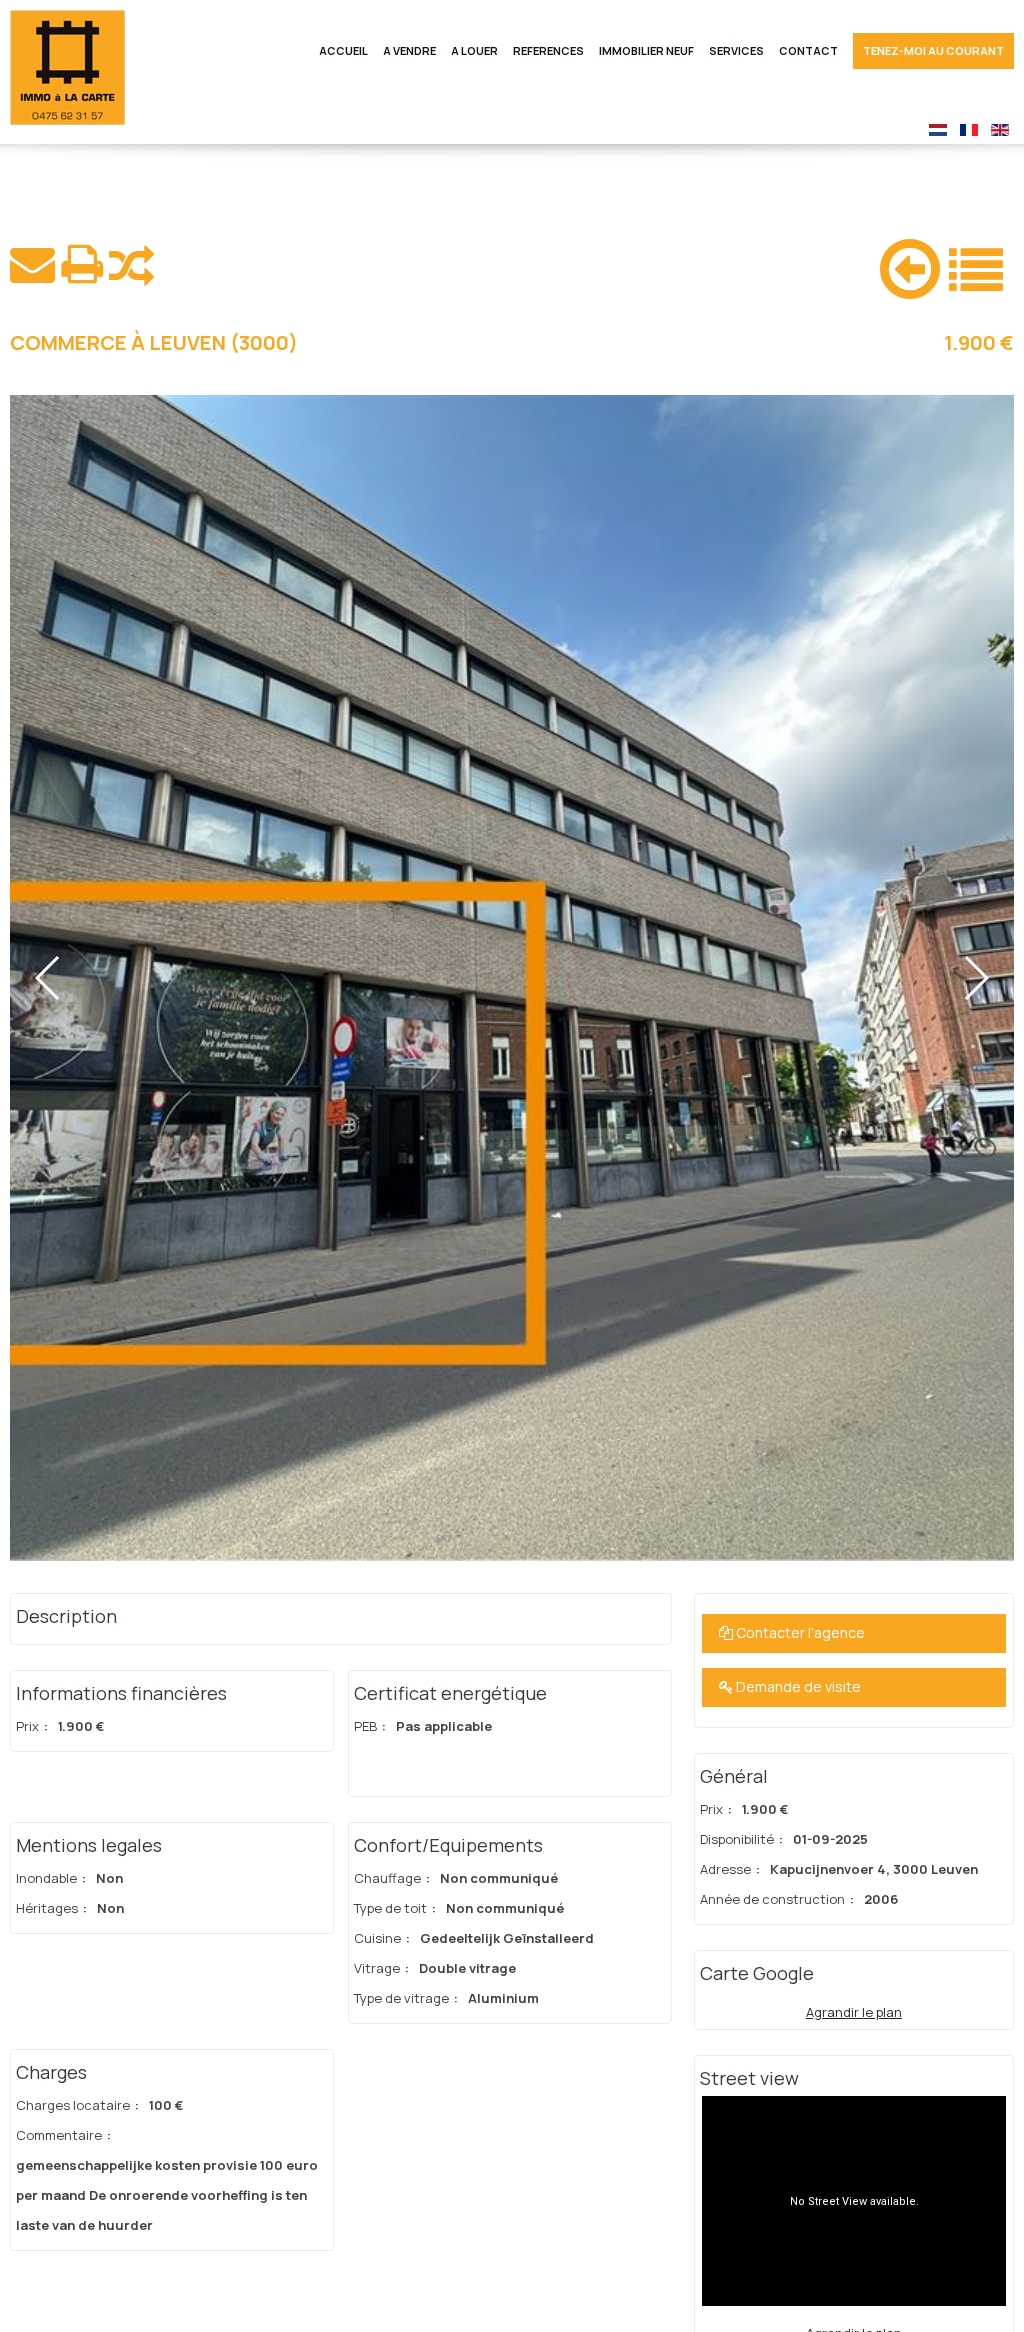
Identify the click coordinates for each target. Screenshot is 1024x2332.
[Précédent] (910, 265)
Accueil (343, 50)
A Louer (474, 50)
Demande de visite (797, 1686)
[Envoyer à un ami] (32, 264)
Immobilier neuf (646, 50)
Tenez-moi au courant (933, 50)
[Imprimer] (82, 264)
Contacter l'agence (799, 1632)
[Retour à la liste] (976, 267)
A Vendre (409, 50)
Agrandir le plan (854, 2012)
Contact (808, 50)
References (548, 50)
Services (736, 50)
